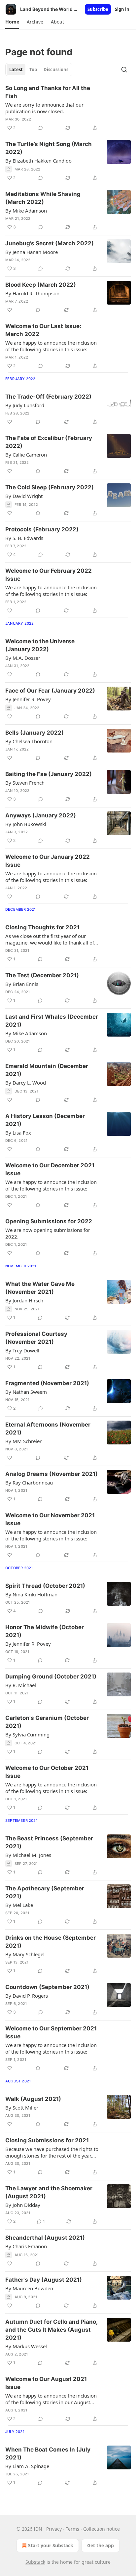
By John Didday (23, 2205)
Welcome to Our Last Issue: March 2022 (43, 330)
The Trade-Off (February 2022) (48, 397)
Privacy (54, 2529)
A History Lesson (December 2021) (45, 1120)
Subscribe (98, 9)
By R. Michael (21, 1685)
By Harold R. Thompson (32, 293)
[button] (12, 22)
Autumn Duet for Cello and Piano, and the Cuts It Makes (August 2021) (51, 2330)
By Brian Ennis (22, 984)
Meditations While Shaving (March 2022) (43, 198)
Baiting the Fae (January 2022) (49, 774)
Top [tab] (33, 70)
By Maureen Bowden (29, 2288)
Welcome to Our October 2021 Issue (47, 1772)
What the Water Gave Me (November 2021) (40, 1288)
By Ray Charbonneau (29, 1482)
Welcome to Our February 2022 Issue (49, 575)
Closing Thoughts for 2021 (42, 927)
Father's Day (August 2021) (44, 2280)
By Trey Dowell (22, 1350)
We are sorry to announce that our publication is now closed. (44, 108)
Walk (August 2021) (33, 2099)
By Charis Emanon (26, 2246)
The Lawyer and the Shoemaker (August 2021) (49, 2192)
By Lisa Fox (18, 1133)
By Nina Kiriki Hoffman (31, 1594)
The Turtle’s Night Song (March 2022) (49, 148)
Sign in (122, 9)
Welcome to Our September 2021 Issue (51, 2032)
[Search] (124, 70)
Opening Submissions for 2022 (49, 1221)
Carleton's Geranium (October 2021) (47, 1722)
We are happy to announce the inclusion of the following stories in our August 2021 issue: (51, 2399)
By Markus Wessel (26, 2346)
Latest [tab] (16, 70)
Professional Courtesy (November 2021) (36, 1338)
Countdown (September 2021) (47, 1987)
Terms (72, 2529)
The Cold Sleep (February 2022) (50, 487)
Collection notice (102, 2529)
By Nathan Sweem (26, 1392)
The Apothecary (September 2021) (45, 1892)
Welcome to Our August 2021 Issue (46, 2383)
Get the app (101, 2545)
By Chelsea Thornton (29, 741)
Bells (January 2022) (34, 733)
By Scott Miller (22, 2108)
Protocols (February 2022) (42, 529)
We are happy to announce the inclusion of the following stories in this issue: (51, 346)
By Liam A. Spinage (27, 2466)
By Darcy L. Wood (26, 1083)
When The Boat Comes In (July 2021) (48, 2454)
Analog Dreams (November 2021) (51, 1474)
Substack (35, 2562)
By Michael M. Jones (28, 1855)
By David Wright (24, 496)
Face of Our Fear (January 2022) (50, 691)
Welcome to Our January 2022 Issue (48, 861)
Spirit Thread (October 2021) (45, 1586)
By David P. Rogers (27, 1996)
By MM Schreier (23, 1441)
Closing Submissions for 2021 (47, 2140)
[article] (68, 108)
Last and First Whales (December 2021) (52, 1021)
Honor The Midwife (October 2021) (45, 1631)
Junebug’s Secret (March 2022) (50, 243)
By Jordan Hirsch (24, 1300)
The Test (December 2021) (42, 975)
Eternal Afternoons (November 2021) (48, 1429)
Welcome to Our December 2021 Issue (50, 1169)
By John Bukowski (26, 824)
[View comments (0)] (41, 128)
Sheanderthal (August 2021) (45, 2238)
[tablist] (39, 70)
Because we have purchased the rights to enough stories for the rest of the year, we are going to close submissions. (52, 2152)
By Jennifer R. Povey (28, 699)
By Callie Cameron (26, 455)
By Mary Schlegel (25, 1954)
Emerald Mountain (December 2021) (47, 1070)
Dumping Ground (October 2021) (51, 1677)
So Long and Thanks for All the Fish (48, 92)
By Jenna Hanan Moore (32, 252)
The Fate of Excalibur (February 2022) (49, 442)
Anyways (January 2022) (41, 815)
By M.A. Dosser (23, 658)
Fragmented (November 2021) (47, 1383)
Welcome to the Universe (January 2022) (40, 645)
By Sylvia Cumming (27, 1734)
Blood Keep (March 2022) (41, 285)
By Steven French (25, 783)
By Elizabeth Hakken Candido (38, 161)
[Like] (10, 310)
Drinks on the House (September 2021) (51, 1942)
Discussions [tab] (56, 70)
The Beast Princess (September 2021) (49, 1842)
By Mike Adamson (26, 211)
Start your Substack (51, 2545)
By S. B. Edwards (24, 538)
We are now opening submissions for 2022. (48, 1233)
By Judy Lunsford (25, 405)
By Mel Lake (19, 1905)
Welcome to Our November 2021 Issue (50, 1519)
